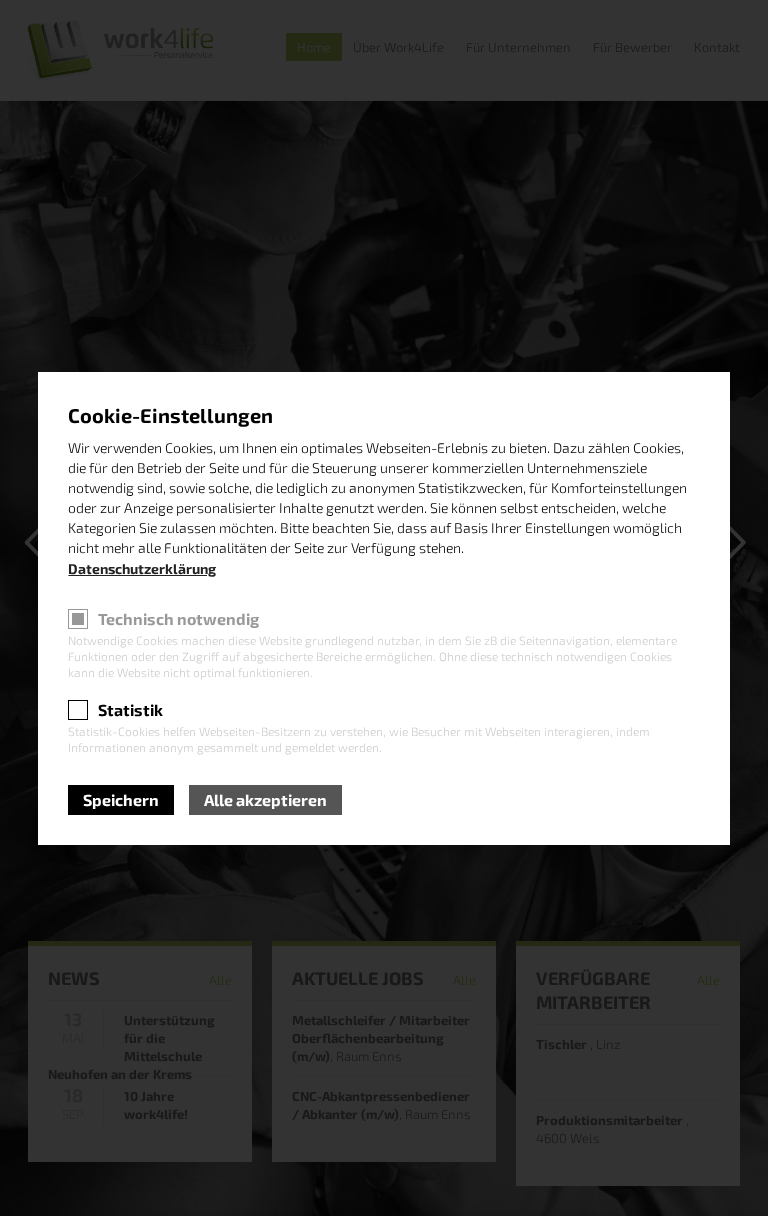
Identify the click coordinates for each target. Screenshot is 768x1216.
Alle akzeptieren (265, 799)
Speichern (121, 799)
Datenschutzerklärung (142, 568)
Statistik (130, 709)
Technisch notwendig (178, 618)
